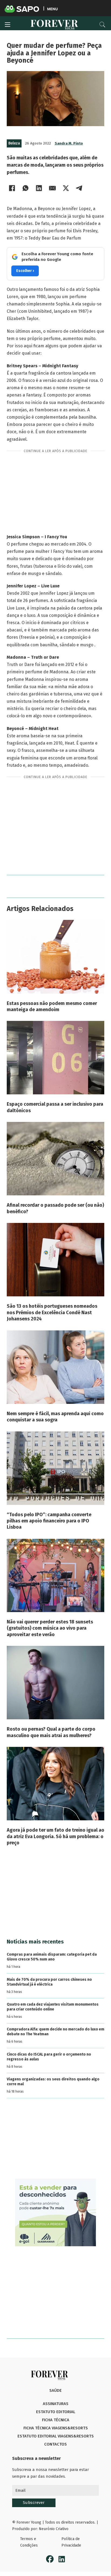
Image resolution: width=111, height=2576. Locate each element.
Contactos (55, 2444)
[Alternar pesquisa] (102, 25)
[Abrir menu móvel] (8, 25)
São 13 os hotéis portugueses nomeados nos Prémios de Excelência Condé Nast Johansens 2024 (52, 1312)
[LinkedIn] (39, 188)
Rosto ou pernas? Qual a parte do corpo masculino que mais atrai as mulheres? (51, 1732)
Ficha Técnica (56, 2420)
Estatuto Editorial (56, 2412)
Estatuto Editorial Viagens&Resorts (56, 2436)
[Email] (53, 188)
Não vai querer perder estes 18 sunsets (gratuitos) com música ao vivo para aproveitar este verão (50, 1628)
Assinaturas (56, 2404)
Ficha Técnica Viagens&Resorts (56, 2428)
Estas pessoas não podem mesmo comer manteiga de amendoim (52, 1006)
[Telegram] (79, 188)
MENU (52, 9)
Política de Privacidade (71, 2542)
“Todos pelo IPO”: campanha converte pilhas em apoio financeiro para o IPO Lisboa (49, 1521)
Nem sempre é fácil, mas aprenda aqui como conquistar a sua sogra (55, 1417)
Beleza (14, 143)
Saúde (55, 2390)
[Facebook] (12, 188)
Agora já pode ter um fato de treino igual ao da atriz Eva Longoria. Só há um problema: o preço (55, 1836)
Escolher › (25, 271)
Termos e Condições (29, 2542)
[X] (66, 188)
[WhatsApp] (26, 188)
